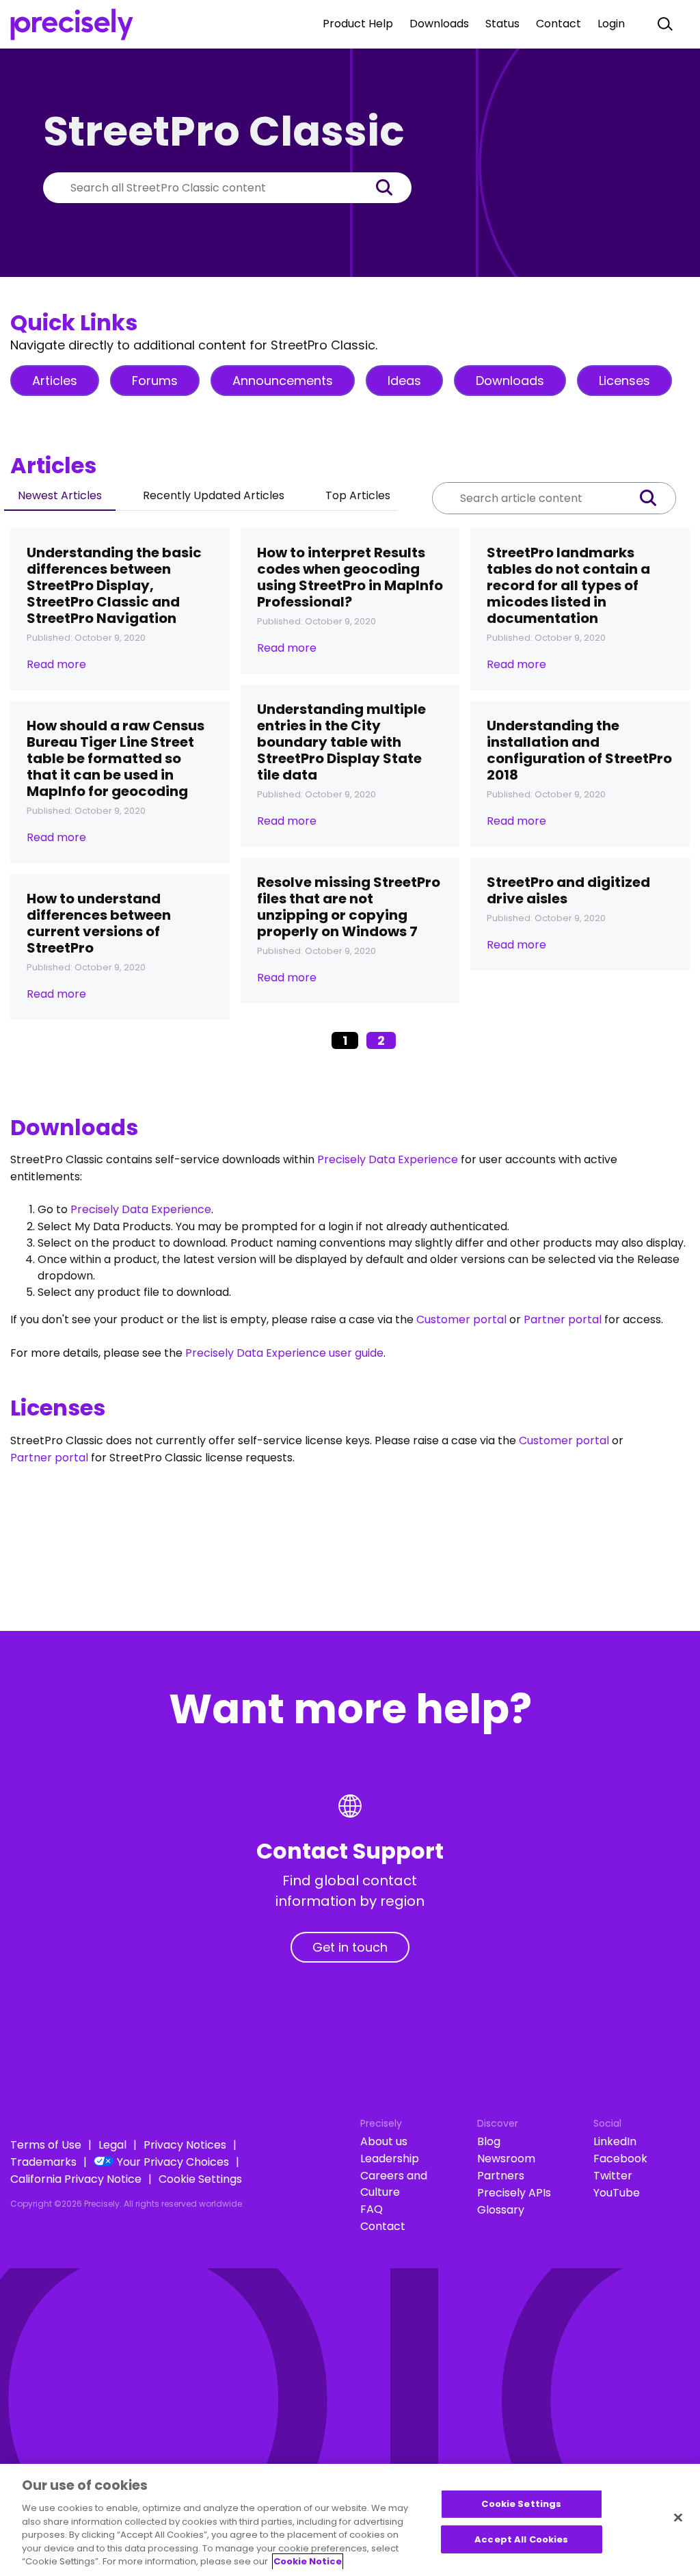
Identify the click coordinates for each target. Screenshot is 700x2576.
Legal (112, 2145)
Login (611, 24)
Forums (155, 381)
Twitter (613, 2176)
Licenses (624, 381)
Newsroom (506, 2159)
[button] (391, 188)
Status (502, 24)
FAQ (372, 2209)
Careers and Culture (394, 2184)
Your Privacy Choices (173, 2162)
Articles (55, 381)
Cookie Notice (308, 2561)
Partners (501, 2176)
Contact (558, 24)
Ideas (404, 381)
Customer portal (461, 1319)
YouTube (617, 2193)
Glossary (501, 2210)
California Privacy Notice (76, 2179)
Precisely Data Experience (388, 1159)
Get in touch (350, 1947)
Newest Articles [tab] (60, 495)
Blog (489, 2141)
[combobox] (207, 188)
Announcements (283, 381)
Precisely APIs (514, 2193)
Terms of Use (46, 2145)
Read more (56, 664)
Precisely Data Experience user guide (284, 1353)
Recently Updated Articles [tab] (214, 495)
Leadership (390, 2159)
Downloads (439, 24)
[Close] (678, 2518)
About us (384, 2141)
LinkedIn (615, 2141)
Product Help (358, 24)
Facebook (620, 2159)
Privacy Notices (185, 2145)
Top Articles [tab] (358, 495)
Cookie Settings (200, 2179)
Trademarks (43, 2162)
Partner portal (563, 1319)
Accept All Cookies (521, 2539)
